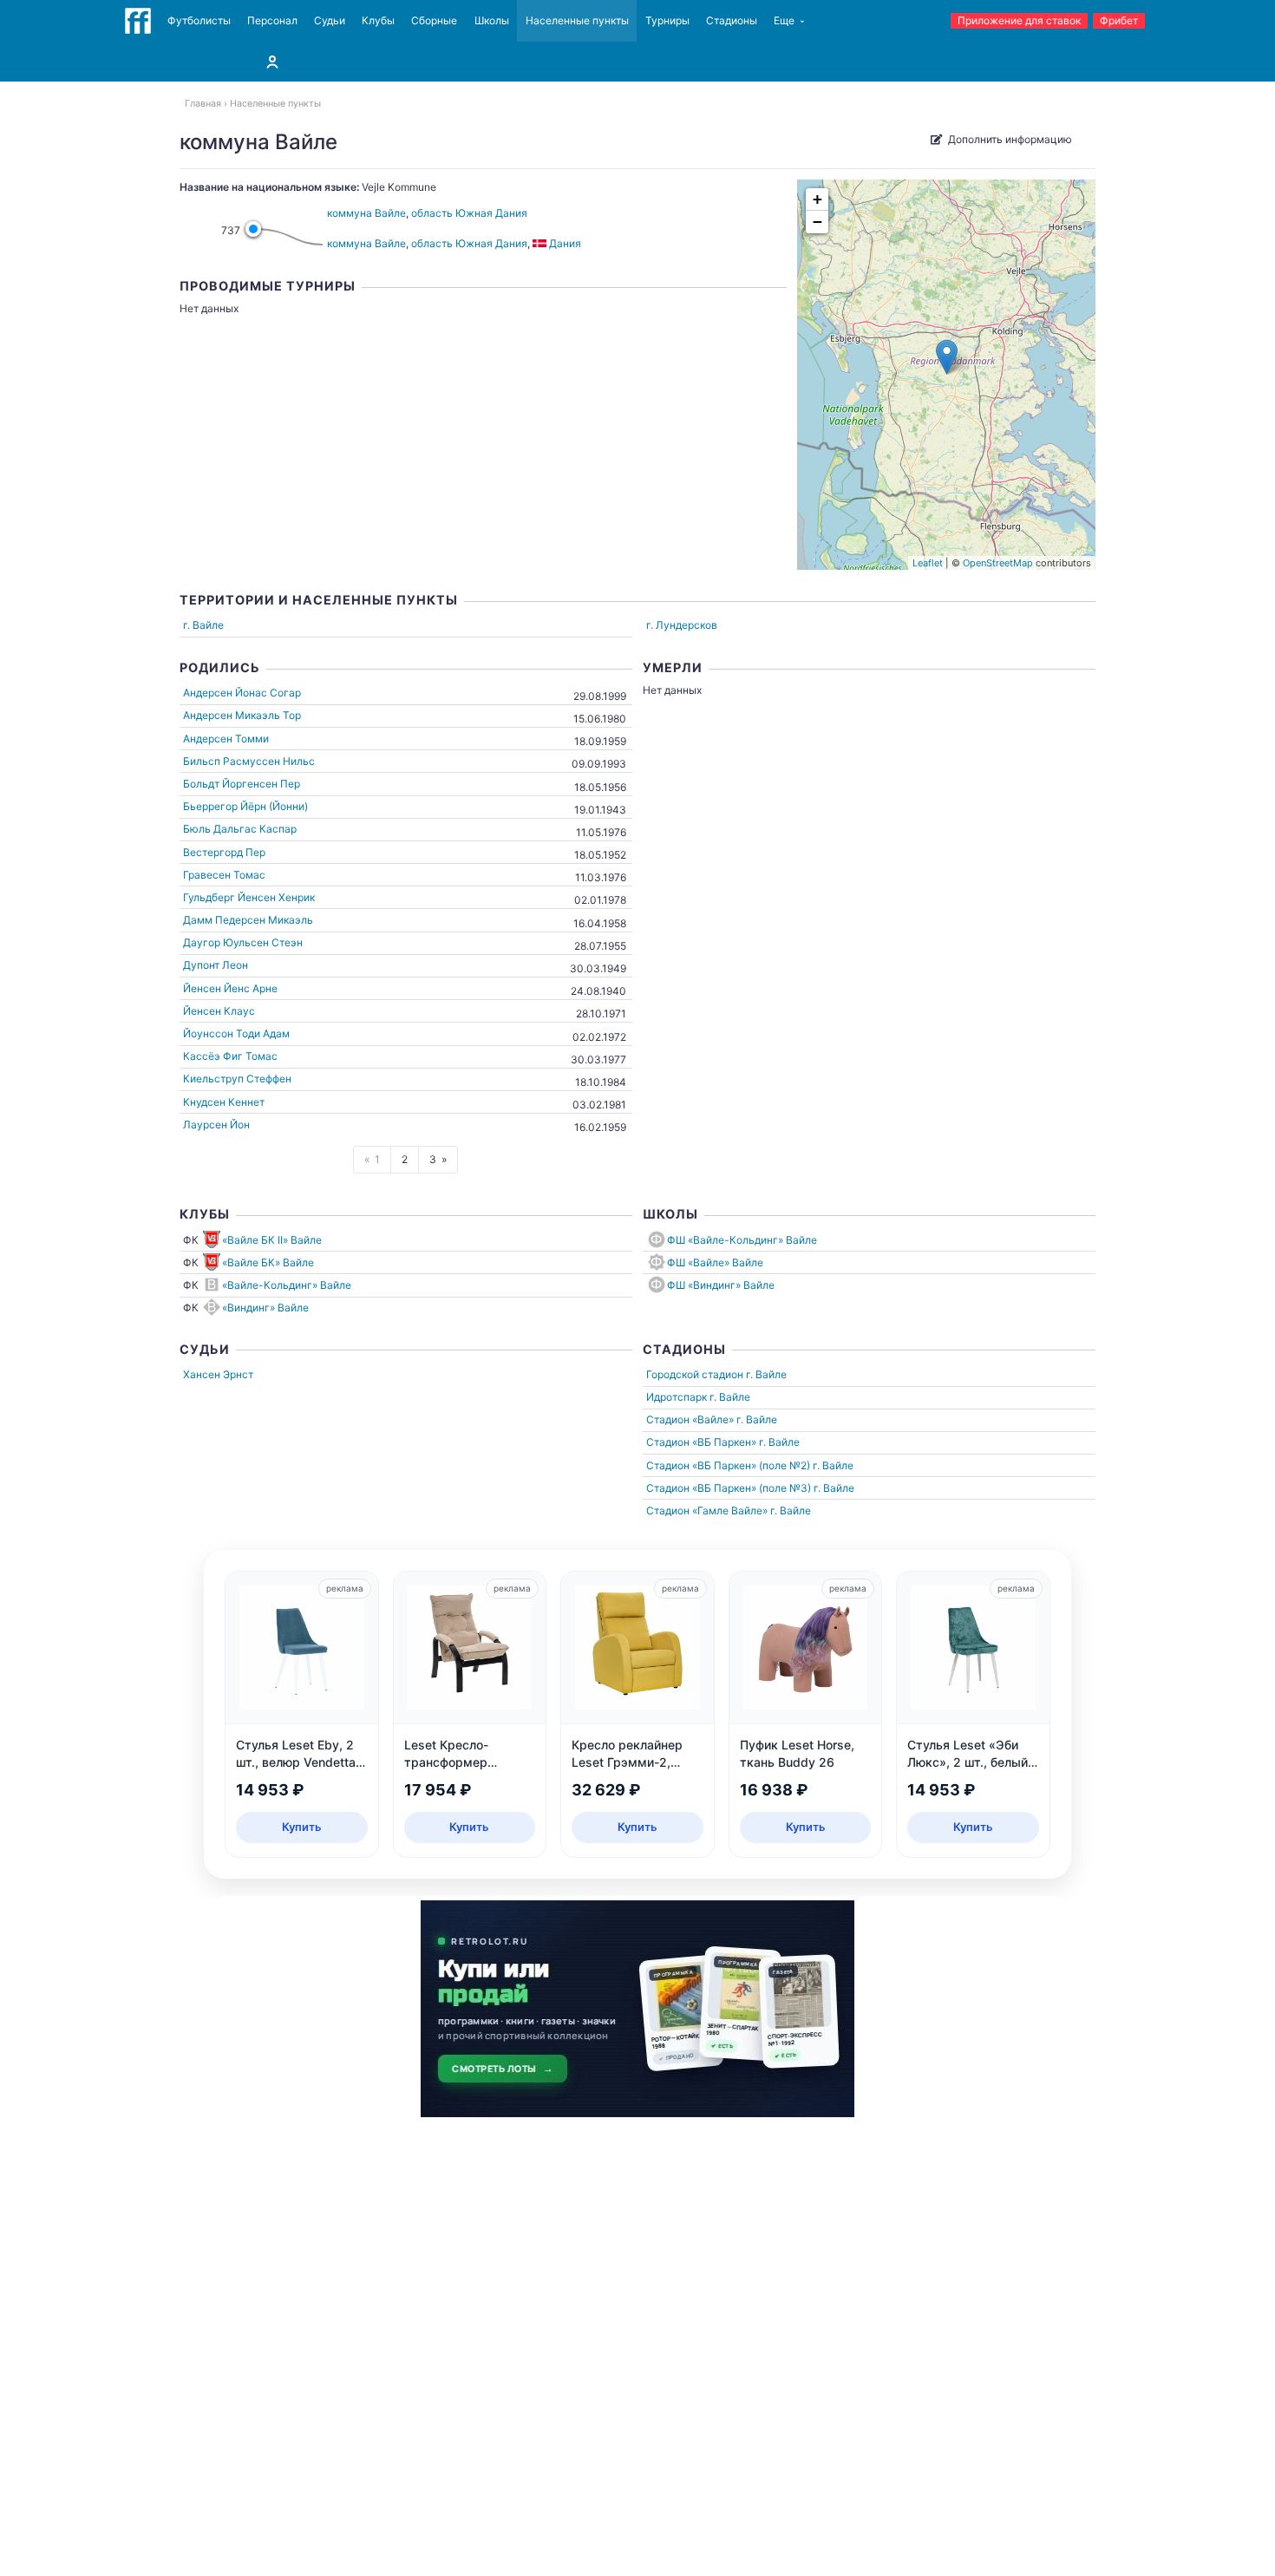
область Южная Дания (469, 213)
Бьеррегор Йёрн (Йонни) (245, 806)
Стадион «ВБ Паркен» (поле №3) (729, 1488)
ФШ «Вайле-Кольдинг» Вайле (742, 1240)
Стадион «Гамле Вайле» (707, 1510)
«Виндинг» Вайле (265, 1308)
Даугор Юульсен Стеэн (243, 942)
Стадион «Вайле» (690, 1419)
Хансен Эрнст (218, 1374)
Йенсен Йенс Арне (230, 988)
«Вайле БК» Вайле (268, 1262)
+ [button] (817, 199)
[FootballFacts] (138, 21)
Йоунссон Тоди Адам (236, 1033)
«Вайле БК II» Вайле (272, 1240)
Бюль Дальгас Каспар (240, 829)
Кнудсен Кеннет (224, 1102)
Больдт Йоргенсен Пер (242, 784)
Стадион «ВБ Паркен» (701, 1442)
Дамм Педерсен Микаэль (248, 920)
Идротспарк (677, 1397)
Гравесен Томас (224, 875)
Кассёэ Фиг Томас (230, 1056)
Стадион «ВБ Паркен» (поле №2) (728, 1465)
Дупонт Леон (216, 965)
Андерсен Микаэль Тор (242, 715)
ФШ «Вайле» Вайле (715, 1262)
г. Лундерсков (682, 625)
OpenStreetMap (998, 563)
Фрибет (1119, 20)
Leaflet (928, 563)
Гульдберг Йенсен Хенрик (249, 897)
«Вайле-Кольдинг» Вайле (287, 1285)
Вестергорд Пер (224, 852)
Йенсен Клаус (219, 1011)
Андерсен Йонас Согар (242, 693)
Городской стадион (695, 1374)
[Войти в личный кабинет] (272, 62)
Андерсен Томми (226, 739)
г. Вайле (203, 625)
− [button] (817, 222)
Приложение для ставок (1019, 20)
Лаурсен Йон (216, 1125)
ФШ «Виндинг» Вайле (721, 1285)
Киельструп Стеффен (237, 1079)
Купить (302, 1827)
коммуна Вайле (366, 213)
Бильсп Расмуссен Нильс (249, 761)
